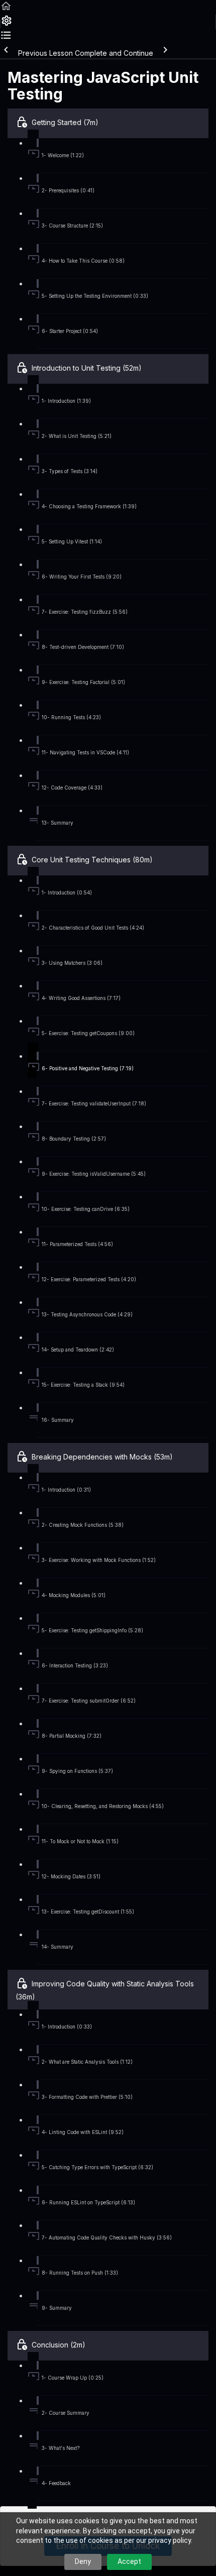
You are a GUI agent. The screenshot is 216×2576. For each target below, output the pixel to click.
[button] (6, 9)
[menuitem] (6, 24)
